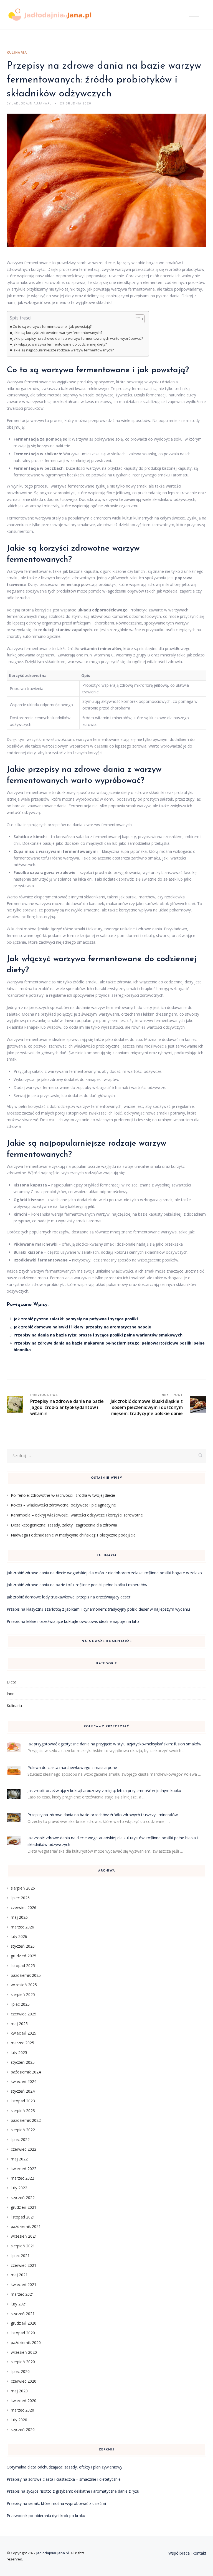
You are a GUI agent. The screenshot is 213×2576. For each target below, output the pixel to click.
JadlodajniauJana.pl (53, 2553)
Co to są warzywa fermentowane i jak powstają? (52, 327)
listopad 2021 (23, 2217)
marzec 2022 (22, 2178)
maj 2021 (19, 2275)
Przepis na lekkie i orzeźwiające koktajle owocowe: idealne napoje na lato (73, 1621)
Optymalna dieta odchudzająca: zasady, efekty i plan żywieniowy (64, 2467)
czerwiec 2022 (24, 2149)
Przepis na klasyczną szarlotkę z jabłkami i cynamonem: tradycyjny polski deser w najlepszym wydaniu (98, 1609)
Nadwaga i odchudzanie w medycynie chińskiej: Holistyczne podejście (73, 1535)
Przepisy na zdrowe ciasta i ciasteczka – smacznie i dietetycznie (64, 2479)
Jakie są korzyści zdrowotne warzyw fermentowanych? (58, 333)
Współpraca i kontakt (187, 2553)
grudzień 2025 (24, 1956)
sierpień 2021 (23, 2246)
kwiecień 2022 (24, 2169)
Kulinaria (17, 53)
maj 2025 (19, 2024)
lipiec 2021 (20, 2256)
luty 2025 (19, 2052)
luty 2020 (19, 2420)
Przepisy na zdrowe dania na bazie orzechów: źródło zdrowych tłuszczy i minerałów (103, 1815)
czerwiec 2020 (24, 2381)
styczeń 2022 (23, 2198)
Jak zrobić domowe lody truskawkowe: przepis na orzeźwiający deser (69, 1597)
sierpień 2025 (23, 1994)
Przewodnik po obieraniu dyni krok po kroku (46, 2516)
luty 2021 (19, 2304)
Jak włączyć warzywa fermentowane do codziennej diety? (60, 344)
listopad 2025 (23, 1966)
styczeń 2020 (23, 2429)
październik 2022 (26, 2120)
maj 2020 (19, 2391)
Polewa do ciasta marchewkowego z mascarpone (72, 1767)
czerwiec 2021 (24, 2265)
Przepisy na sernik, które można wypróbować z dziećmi (56, 2503)
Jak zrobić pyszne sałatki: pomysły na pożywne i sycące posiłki (76, 1319)
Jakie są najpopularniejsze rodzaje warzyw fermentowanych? (63, 350)
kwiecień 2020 (24, 2401)
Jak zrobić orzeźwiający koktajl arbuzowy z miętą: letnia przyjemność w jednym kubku (104, 1791)
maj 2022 (19, 2159)
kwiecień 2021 (24, 2284)
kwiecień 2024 (24, 2081)
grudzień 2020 (24, 2323)
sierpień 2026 (23, 1888)
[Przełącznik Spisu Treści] (137, 319)
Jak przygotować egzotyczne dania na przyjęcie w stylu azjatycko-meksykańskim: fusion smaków (114, 1744)
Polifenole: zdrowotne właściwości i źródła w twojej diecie (63, 1495)
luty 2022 (19, 2188)
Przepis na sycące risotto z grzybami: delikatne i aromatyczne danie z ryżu (73, 2491)
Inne (11, 1694)
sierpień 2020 (23, 2362)
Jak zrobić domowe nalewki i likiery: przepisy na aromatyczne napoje (82, 1327)
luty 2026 (19, 1936)
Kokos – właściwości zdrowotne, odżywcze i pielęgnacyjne (63, 1505)
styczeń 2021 (23, 2314)
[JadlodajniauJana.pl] (50, 15)
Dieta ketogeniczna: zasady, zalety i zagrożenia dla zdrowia (64, 1525)
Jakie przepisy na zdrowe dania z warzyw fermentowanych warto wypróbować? (78, 338)
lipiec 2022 (20, 2139)
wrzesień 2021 (24, 2236)
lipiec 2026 (20, 1898)
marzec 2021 (22, 2294)
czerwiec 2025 (24, 2014)
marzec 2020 (22, 2410)
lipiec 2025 (20, 2004)
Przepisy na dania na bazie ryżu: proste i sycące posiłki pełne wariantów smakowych (98, 1335)
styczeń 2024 (23, 2091)
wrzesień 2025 (24, 1985)
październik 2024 (26, 2072)
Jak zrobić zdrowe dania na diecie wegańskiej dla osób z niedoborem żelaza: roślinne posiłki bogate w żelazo (104, 1573)
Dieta (12, 1682)
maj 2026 (19, 1917)
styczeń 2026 (23, 1946)
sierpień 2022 (23, 2130)
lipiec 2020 (20, 2371)
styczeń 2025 (23, 2062)
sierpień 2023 (23, 2111)
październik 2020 (26, 2343)
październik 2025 (26, 1975)
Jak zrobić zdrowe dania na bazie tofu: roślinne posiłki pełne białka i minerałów (77, 1585)
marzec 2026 (22, 1927)
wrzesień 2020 (24, 2352)
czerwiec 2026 (24, 1907)
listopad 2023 (23, 2101)
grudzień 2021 (24, 2207)
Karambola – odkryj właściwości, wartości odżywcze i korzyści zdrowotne (77, 1515)
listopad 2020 (23, 2333)
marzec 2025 (22, 2043)
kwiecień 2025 (24, 2033)
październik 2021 (26, 2226)
